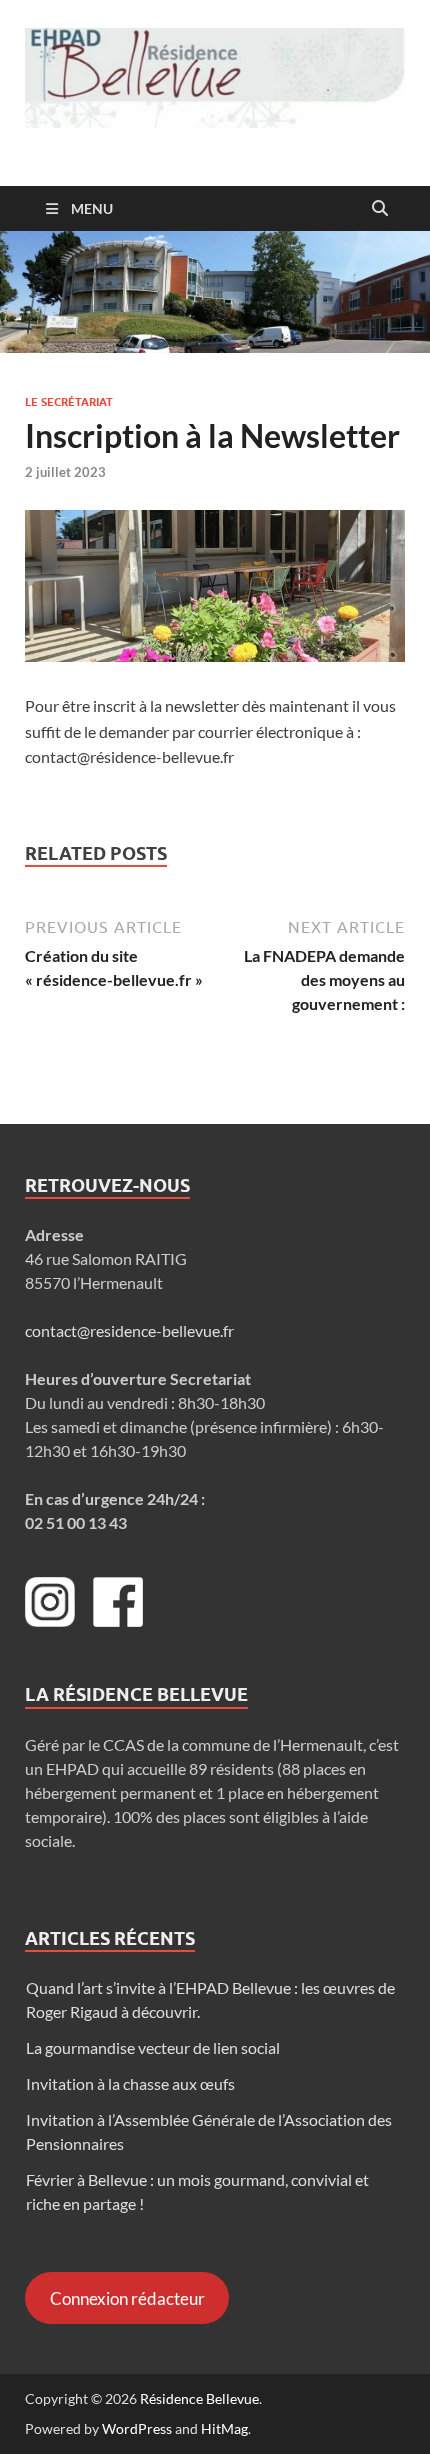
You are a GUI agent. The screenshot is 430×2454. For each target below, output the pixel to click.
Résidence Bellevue (199, 2398)
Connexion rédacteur (127, 2298)
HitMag (224, 2428)
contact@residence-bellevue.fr (129, 1330)
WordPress (137, 2428)
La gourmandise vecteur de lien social (153, 2047)
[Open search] (380, 209)
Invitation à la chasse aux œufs (130, 2083)
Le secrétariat (69, 402)
